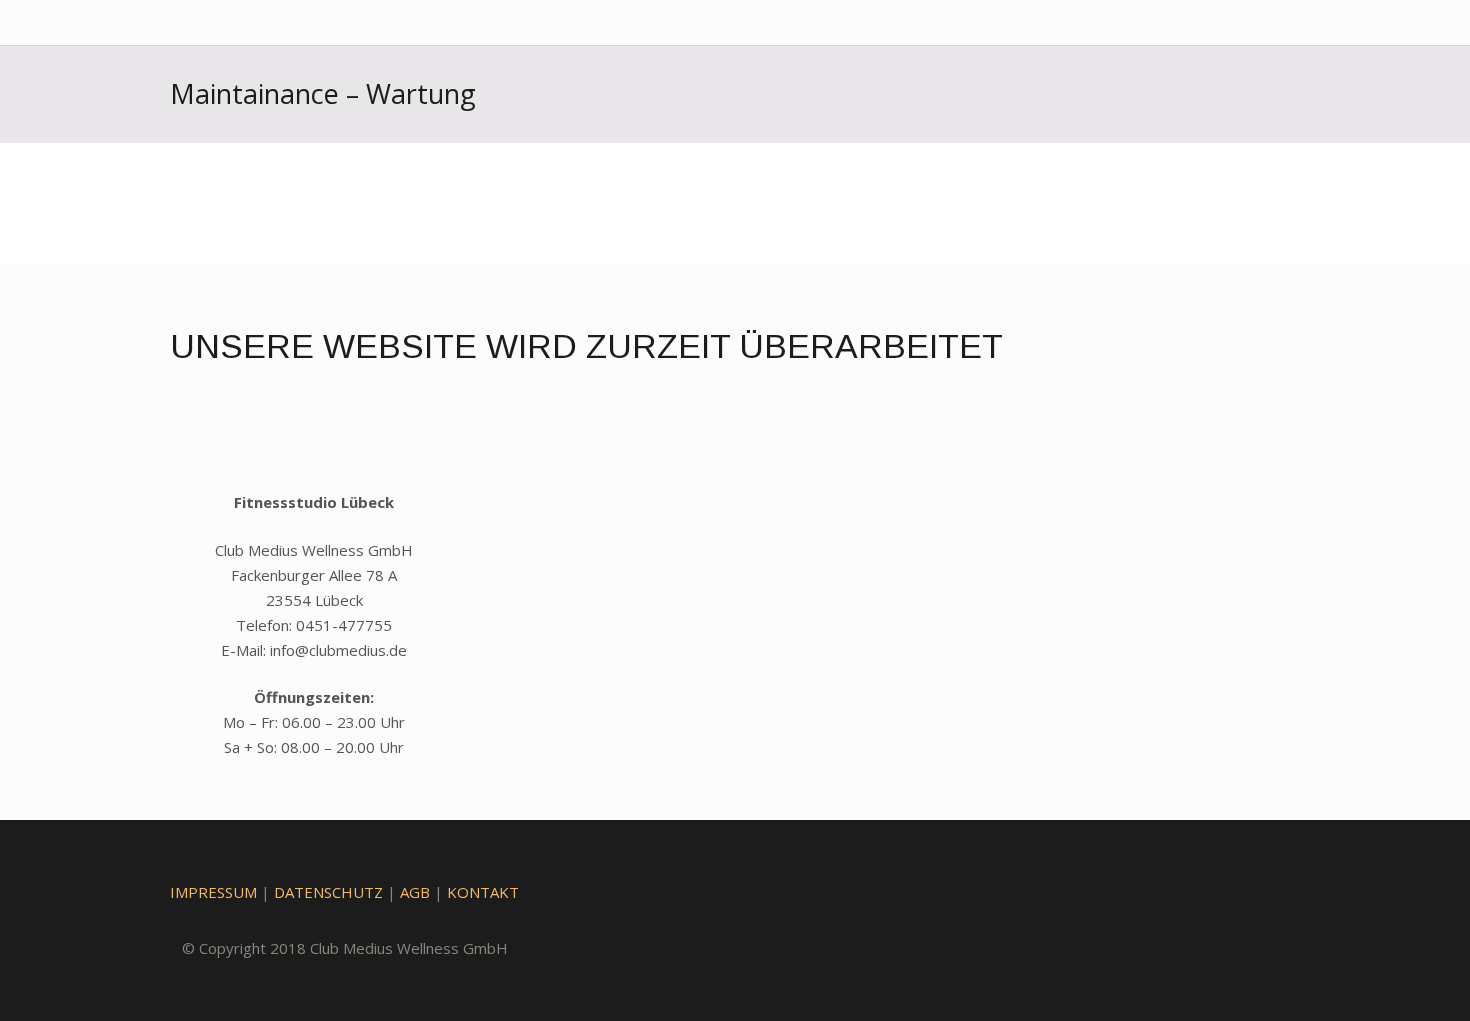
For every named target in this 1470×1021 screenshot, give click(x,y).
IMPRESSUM (213, 892)
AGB (415, 892)
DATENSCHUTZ (328, 892)
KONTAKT (483, 892)
